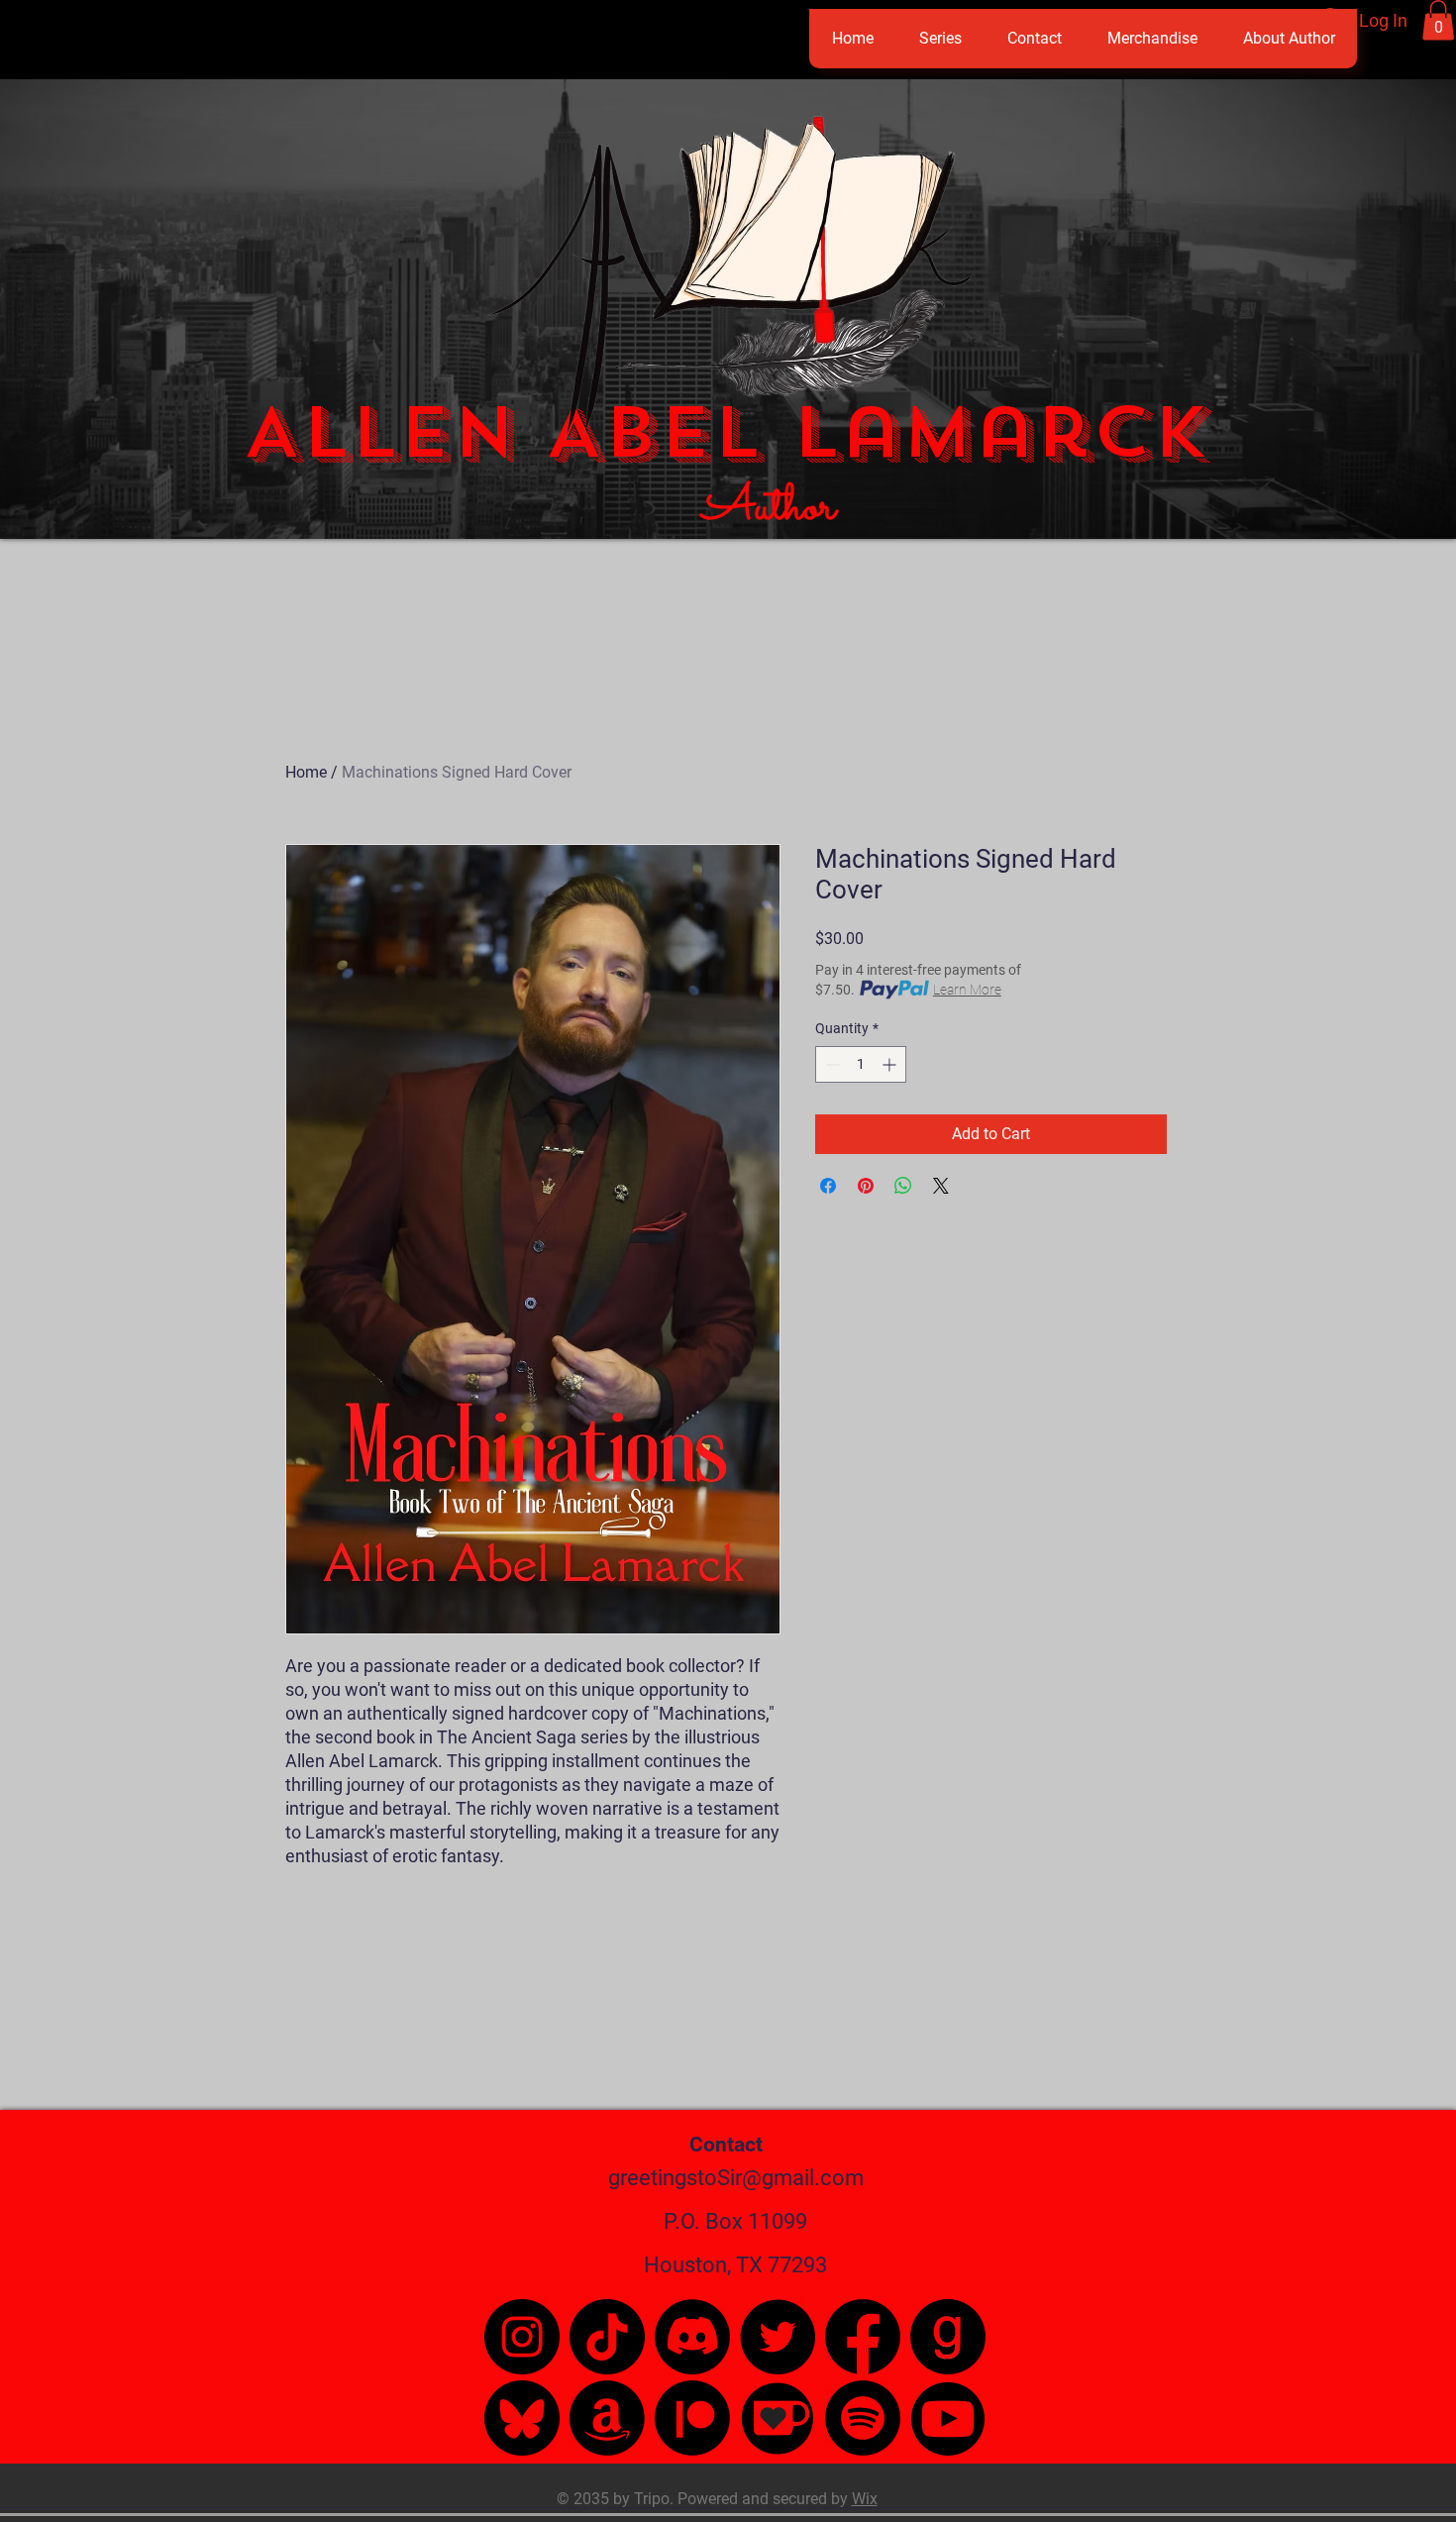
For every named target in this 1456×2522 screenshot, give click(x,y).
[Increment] (891, 1064)
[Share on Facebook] (828, 1186)
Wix (865, 2499)
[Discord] (692, 2337)
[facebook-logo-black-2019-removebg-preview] (863, 2337)
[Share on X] (941, 1186)
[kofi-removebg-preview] (778, 2418)
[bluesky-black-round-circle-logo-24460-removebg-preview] (522, 2418)
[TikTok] (607, 2337)
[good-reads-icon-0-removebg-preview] (948, 2337)
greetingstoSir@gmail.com (736, 2178)
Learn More (967, 990)
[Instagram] (522, 2337)
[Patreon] (692, 2418)
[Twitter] (778, 2337)
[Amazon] (607, 2418)
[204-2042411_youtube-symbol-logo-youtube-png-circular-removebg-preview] (948, 2418)
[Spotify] (863, 2418)
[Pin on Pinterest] (866, 1186)
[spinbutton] (861, 1064)
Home (306, 772)
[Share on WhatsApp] (903, 1186)
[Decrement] (831, 1064)
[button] (1438, 20)
